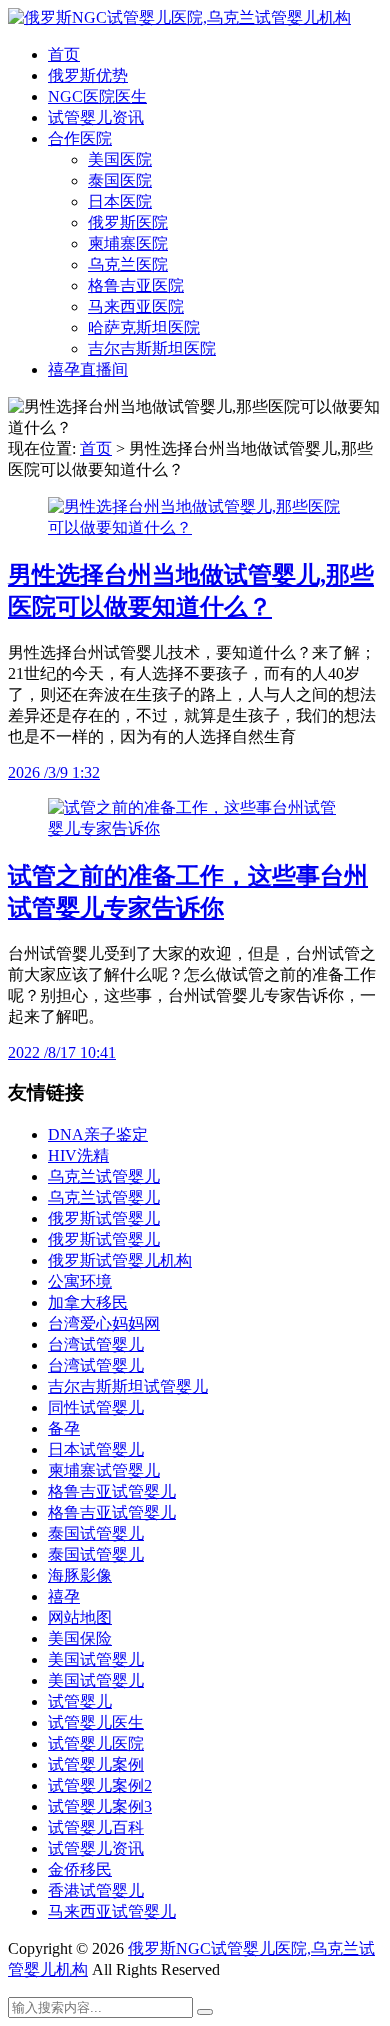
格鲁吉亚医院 (136, 285)
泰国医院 (120, 180)
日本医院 (120, 201)
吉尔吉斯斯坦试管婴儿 (128, 1386)
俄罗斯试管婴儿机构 (120, 1260)
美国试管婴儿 (96, 1659)
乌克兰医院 (128, 264)
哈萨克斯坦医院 (144, 327)
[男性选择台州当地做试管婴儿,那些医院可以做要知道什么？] (195, 527)
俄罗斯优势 (88, 75)
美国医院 (120, 159)
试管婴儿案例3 (100, 1806)
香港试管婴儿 (96, 1890)
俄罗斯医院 (128, 222)
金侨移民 (80, 1869)
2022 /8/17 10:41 (62, 1052)
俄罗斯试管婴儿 (104, 1218)
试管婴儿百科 (96, 1827)
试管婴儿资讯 (96, 117)
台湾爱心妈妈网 (104, 1323)
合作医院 (80, 138)
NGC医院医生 (97, 96)
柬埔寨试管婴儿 (104, 1470)
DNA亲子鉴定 (98, 1134)
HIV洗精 (78, 1155)
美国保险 (80, 1638)
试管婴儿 (80, 1701)
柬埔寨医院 (128, 243)
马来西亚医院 (136, 306)
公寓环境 (80, 1281)
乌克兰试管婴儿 (104, 1176)
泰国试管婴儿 (96, 1533)
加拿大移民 (88, 1302)
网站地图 (80, 1617)
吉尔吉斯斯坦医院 (152, 348)
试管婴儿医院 (96, 1743)
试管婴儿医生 (96, 1722)
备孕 (64, 1428)
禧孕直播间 (88, 369)
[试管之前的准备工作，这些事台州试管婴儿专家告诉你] (195, 828)
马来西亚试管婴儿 (112, 1911)
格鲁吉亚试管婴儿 (112, 1491)
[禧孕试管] (179, 17)
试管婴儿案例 (96, 1764)
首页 (64, 54)
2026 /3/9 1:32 (54, 772)
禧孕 (64, 1596)
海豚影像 (80, 1575)
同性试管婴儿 (96, 1407)
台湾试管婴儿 (96, 1344)
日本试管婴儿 (96, 1449)
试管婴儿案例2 (100, 1785)
